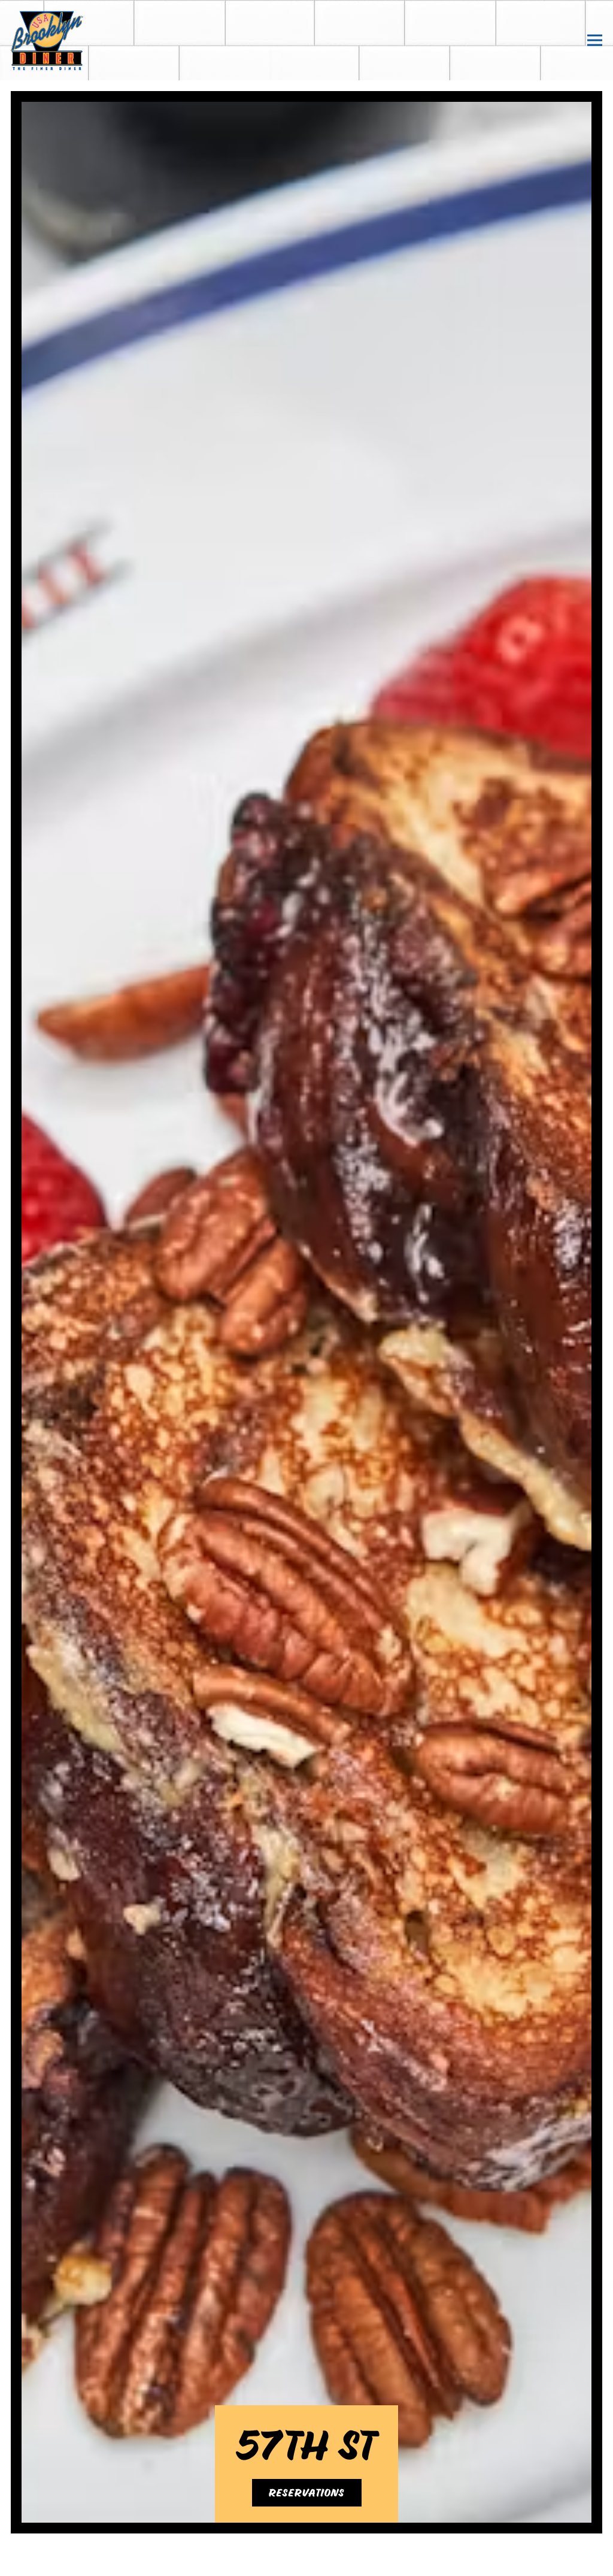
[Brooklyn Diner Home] (70, 40)
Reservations (307, 2511)
